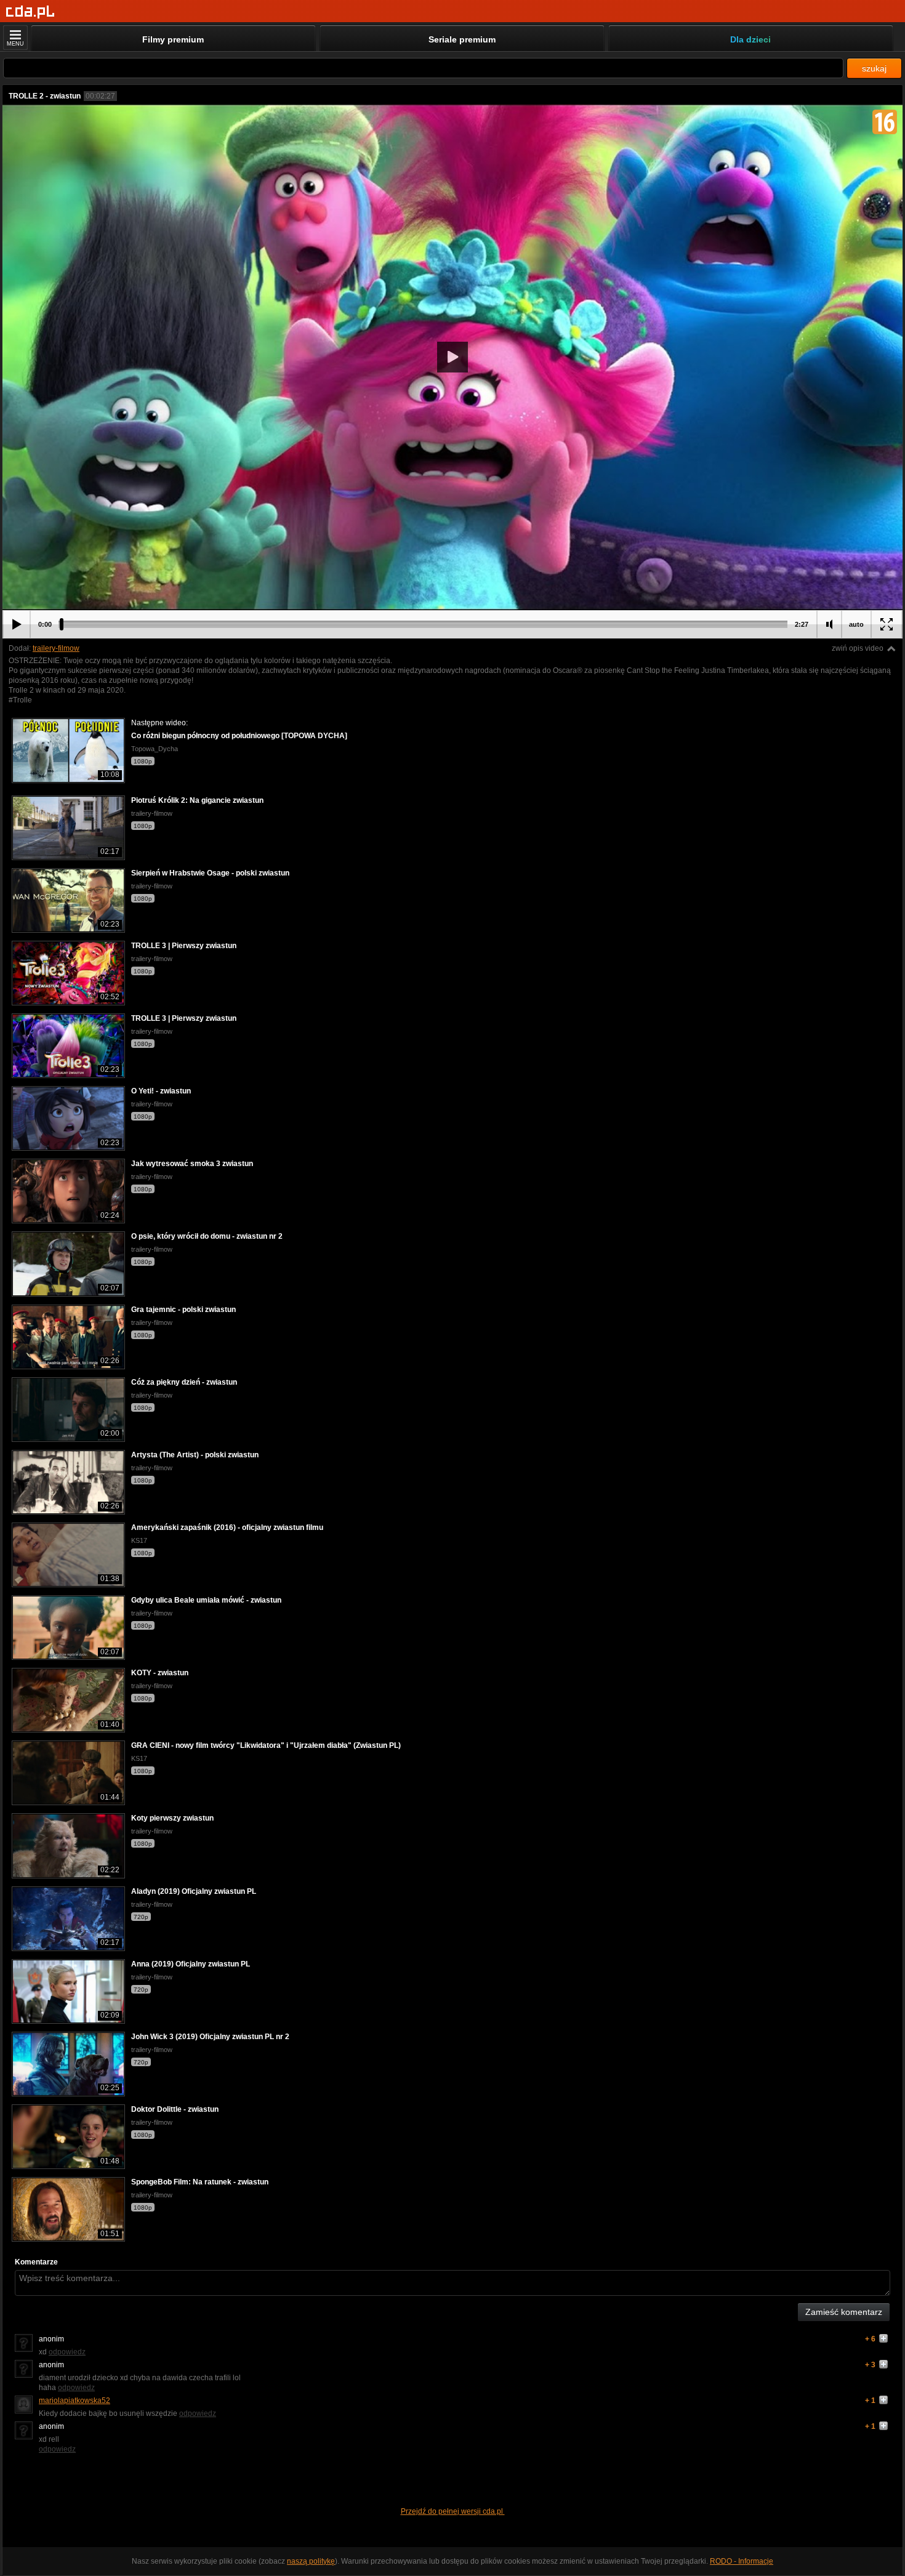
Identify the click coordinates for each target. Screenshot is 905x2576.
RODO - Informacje (742, 2561)
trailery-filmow (56, 648)
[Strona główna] (30, 12)
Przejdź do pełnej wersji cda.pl (453, 2511)
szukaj (874, 68)
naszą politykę (311, 2561)
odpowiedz (67, 2352)
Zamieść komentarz (844, 2312)
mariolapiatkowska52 (74, 2401)
